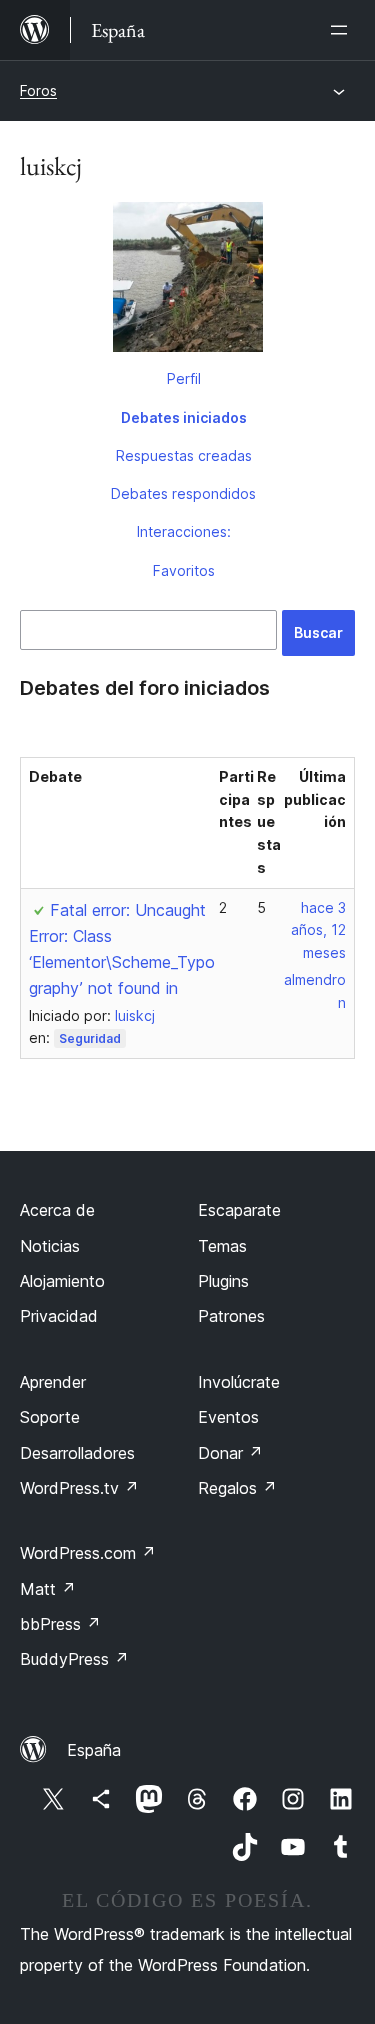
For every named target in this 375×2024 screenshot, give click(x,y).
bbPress (60, 1624)
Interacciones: (184, 531)
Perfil (184, 378)
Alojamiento (62, 1281)
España (94, 1750)
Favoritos (184, 570)
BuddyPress (74, 1659)
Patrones (231, 1316)
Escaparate (239, 1210)
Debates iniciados (184, 417)
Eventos (228, 1417)
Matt (48, 1589)
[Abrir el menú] (343, 30)
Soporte (50, 1417)
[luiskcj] (187, 281)
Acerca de (57, 1210)
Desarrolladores (77, 1453)
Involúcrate (239, 1382)
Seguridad (90, 1038)
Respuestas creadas (184, 455)
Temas (222, 1246)
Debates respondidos (183, 493)
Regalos (237, 1488)
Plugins (223, 1281)
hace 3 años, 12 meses (318, 930)
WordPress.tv (79, 1488)
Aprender (53, 1382)
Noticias (50, 1246)
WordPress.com (88, 1553)
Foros (38, 90)
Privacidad (59, 1316)
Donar (230, 1453)
